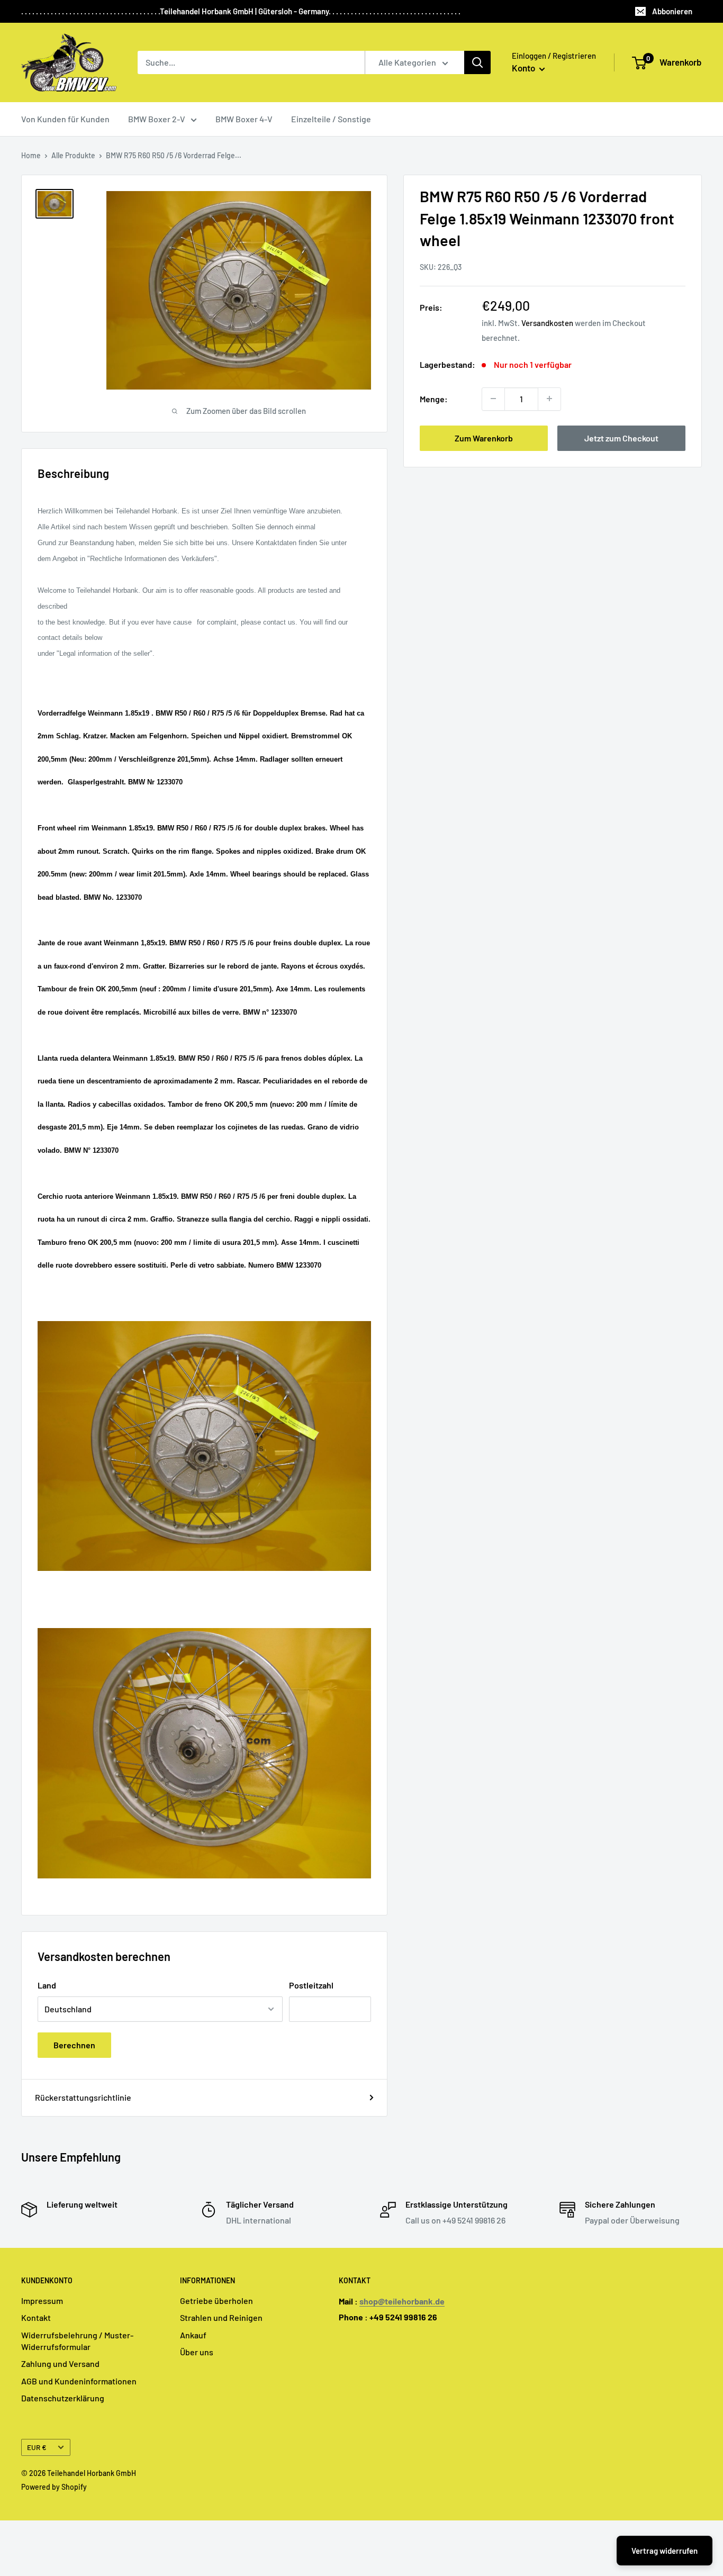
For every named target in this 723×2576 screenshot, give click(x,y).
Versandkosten (547, 322)
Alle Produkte (73, 155)
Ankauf (193, 2335)
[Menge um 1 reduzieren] (493, 399)
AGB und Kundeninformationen (79, 2381)
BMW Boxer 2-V (157, 119)
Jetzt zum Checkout (621, 437)
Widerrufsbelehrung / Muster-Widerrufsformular (77, 2341)
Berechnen (74, 2045)
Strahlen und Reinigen (221, 2317)
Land (47, 1985)
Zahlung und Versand (60, 2363)
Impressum (42, 2301)
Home (31, 155)
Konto (524, 68)
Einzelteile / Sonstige (331, 119)
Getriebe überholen (216, 2301)
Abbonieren (672, 11)
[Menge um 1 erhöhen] (549, 399)
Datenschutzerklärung (63, 2398)
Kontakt (36, 2317)
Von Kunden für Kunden (65, 119)
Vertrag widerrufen (665, 2551)
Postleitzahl (311, 1985)
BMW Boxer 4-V (244, 119)
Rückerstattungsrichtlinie (83, 2097)
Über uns (197, 2352)
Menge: (434, 398)
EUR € (37, 2447)
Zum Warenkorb (484, 437)
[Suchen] (477, 62)
